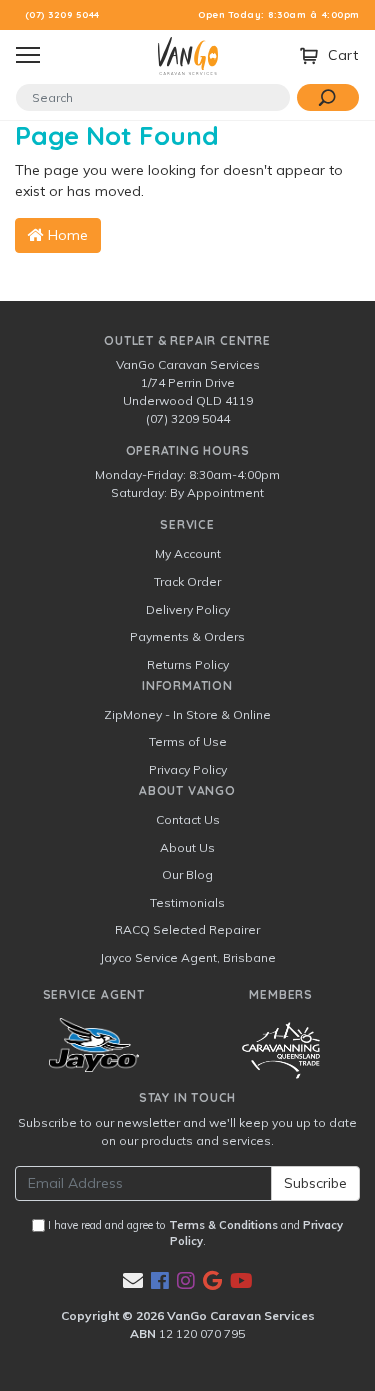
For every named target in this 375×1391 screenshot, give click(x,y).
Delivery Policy (188, 609)
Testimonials (187, 902)
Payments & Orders (187, 636)
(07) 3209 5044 (62, 14)
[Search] (328, 97)
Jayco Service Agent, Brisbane (188, 957)
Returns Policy (188, 664)
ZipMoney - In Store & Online (187, 714)
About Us (187, 847)
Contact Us (188, 819)
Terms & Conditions (223, 1225)
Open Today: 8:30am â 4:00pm (279, 14)
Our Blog (187, 874)
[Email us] (133, 1280)
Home (66, 235)
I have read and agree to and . (194, 1233)
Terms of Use (188, 741)
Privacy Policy (188, 769)
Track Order (187, 581)
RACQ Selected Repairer (187, 929)
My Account (188, 553)
